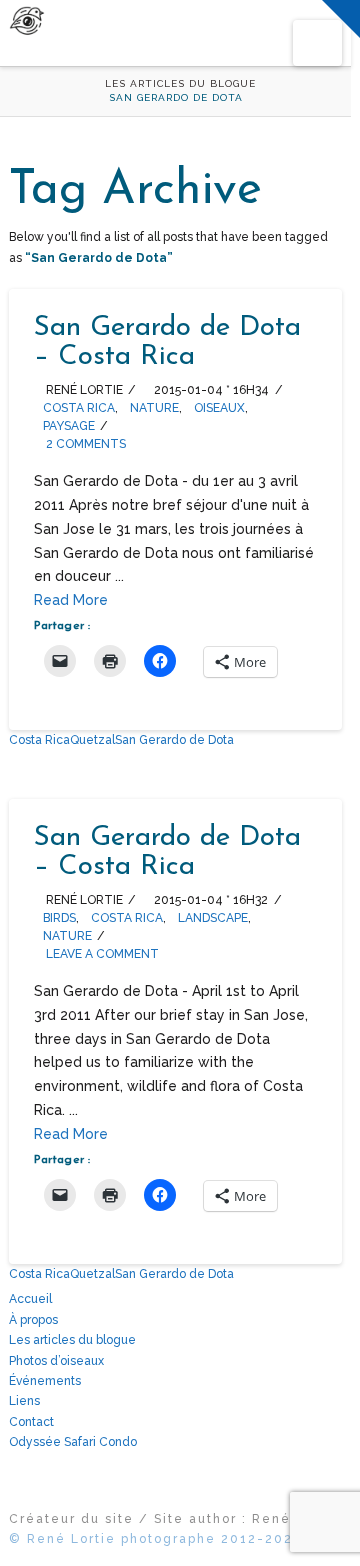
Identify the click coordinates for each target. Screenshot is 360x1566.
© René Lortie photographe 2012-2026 (155, 1539)
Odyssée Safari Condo (73, 1442)
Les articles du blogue (72, 1340)
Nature (154, 408)
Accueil (30, 1299)
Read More (71, 600)
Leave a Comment (101, 954)
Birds (59, 918)
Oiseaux (219, 408)
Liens (24, 1401)
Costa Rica (79, 408)
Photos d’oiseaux (56, 1361)
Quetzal (92, 740)
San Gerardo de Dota (174, 740)
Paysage (69, 426)
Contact (31, 1422)
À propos (33, 1320)
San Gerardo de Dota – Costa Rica (167, 342)
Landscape (213, 918)
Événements (45, 1381)
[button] (317, 43)
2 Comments (84, 444)
